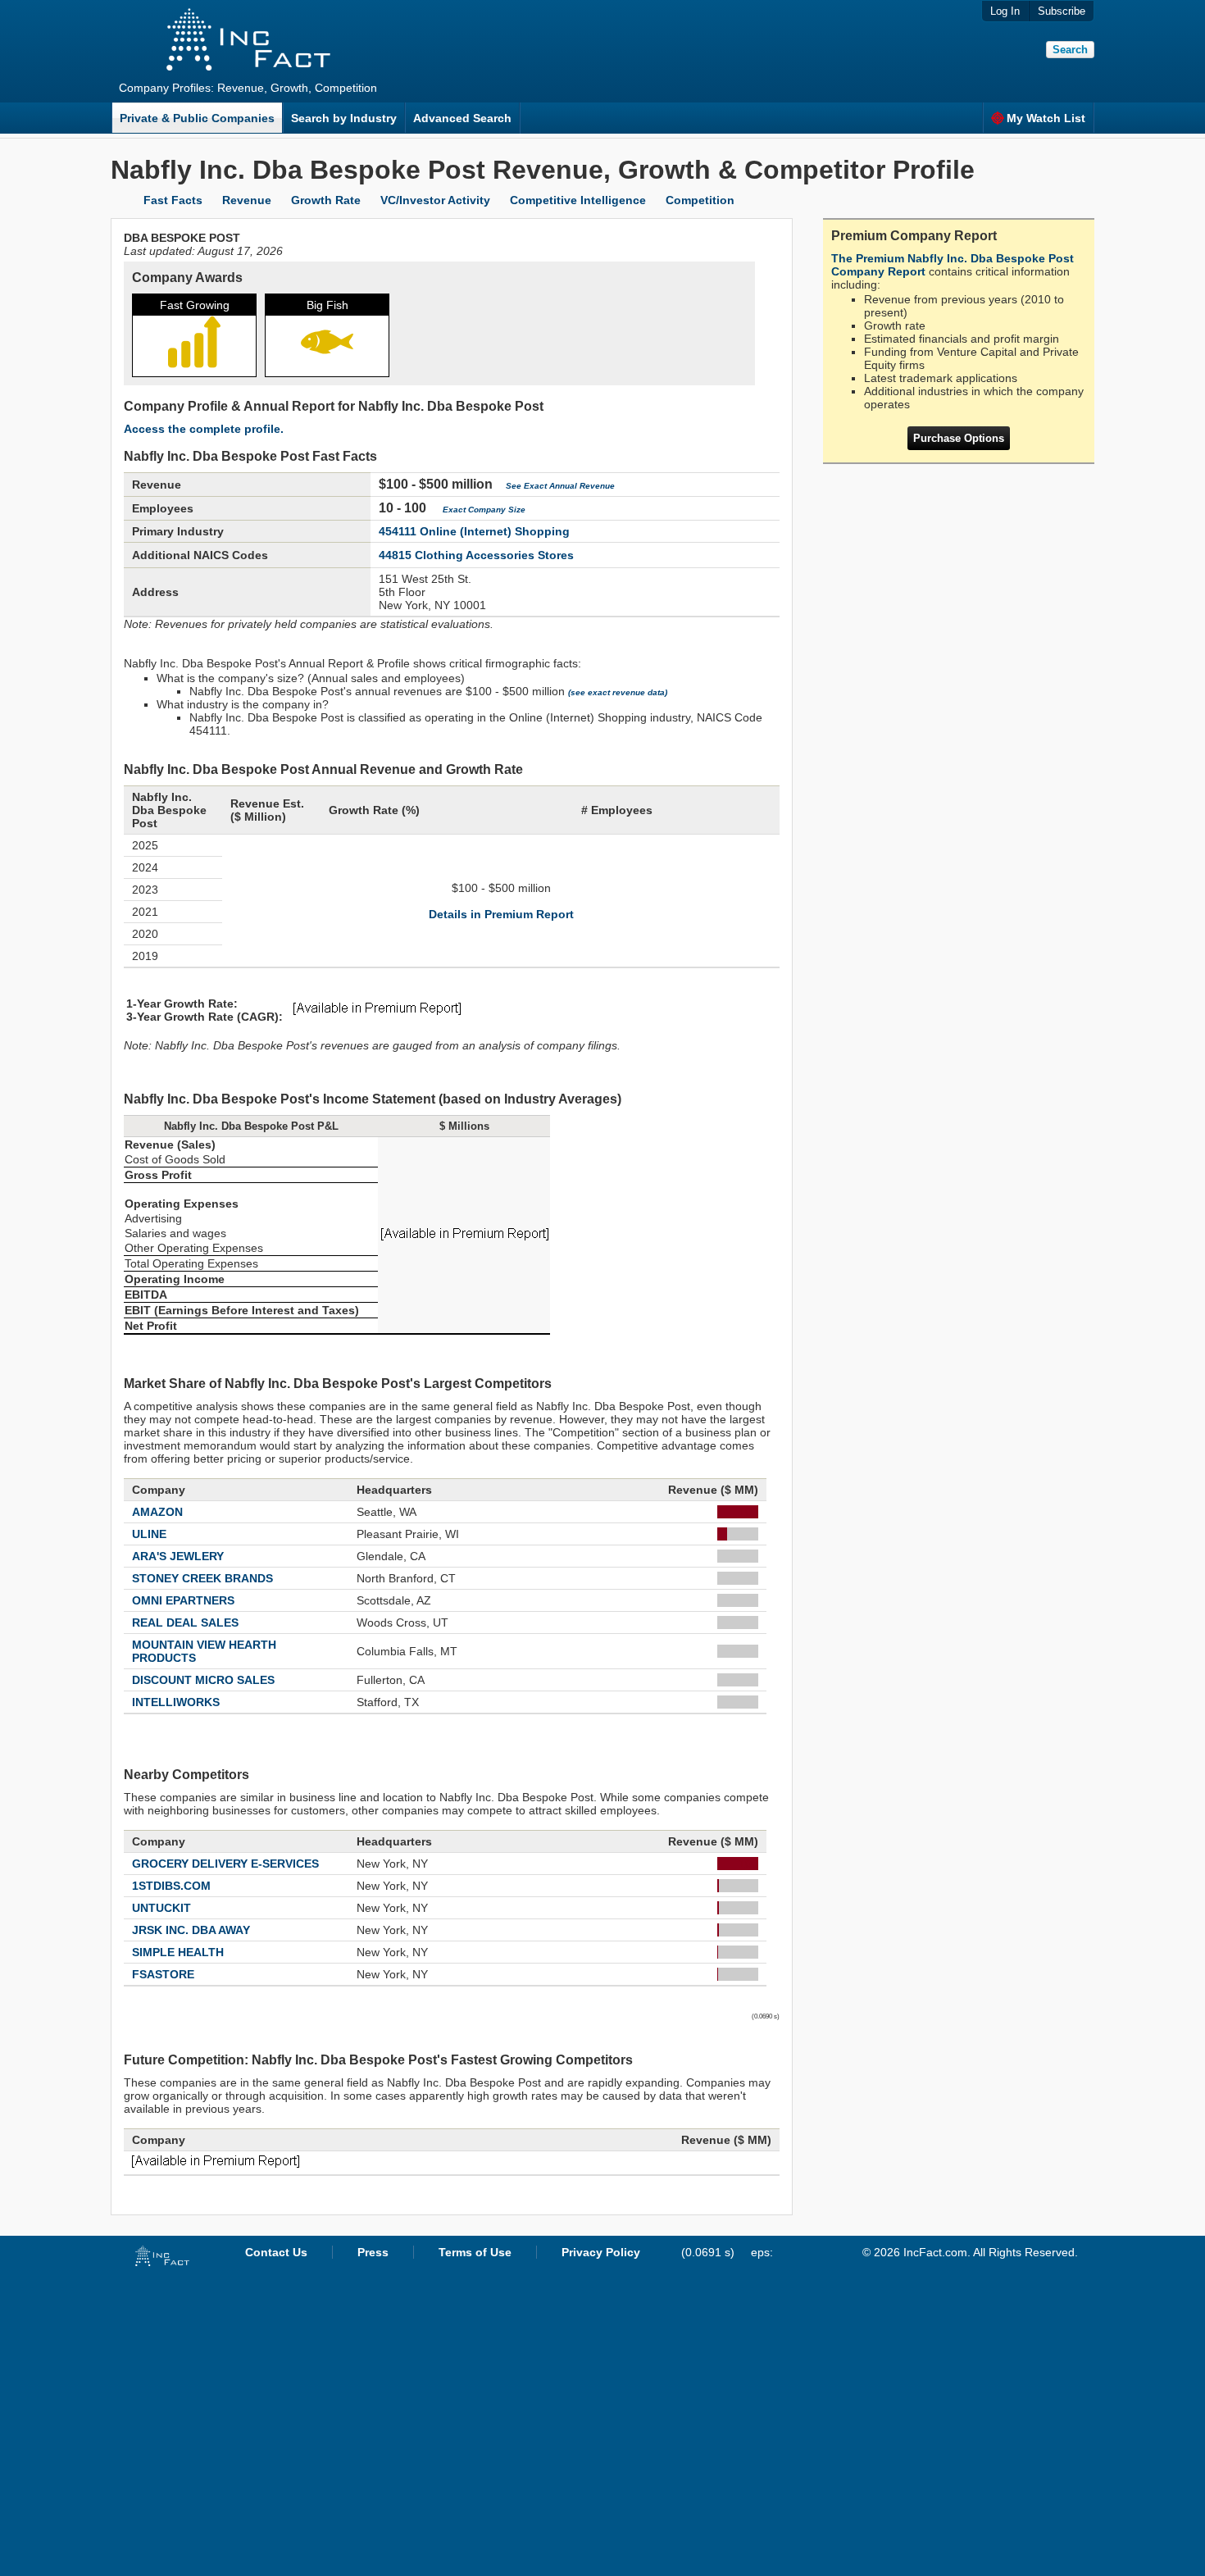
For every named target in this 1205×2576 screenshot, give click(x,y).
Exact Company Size (484, 510)
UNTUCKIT (161, 1908)
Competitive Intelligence (578, 200)
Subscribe (1062, 11)
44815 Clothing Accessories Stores (476, 555)
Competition (700, 200)
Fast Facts (173, 200)
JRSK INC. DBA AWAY (191, 1930)
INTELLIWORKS (176, 1702)
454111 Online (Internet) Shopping (474, 531)
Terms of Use (475, 2252)
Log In (1005, 11)
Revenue (247, 200)
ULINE (149, 1534)
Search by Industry (344, 118)
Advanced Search (462, 118)
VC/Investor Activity (435, 200)
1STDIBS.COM (171, 1886)
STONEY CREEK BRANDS (202, 1578)
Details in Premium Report (501, 914)
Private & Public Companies (197, 118)
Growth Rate (326, 200)
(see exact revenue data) (618, 692)
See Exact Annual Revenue (560, 486)
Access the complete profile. (204, 429)
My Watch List (1046, 118)
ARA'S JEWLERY (178, 1556)
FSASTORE (163, 1974)
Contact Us (276, 2252)
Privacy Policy (601, 2252)
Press (373, 2252)
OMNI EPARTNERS (183, 1600)
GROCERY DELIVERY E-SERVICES (225, 1864)
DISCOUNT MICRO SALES (203, 1680)
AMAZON (157, 1512)
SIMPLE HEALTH (178, 1952)
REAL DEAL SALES (185, 1623)
